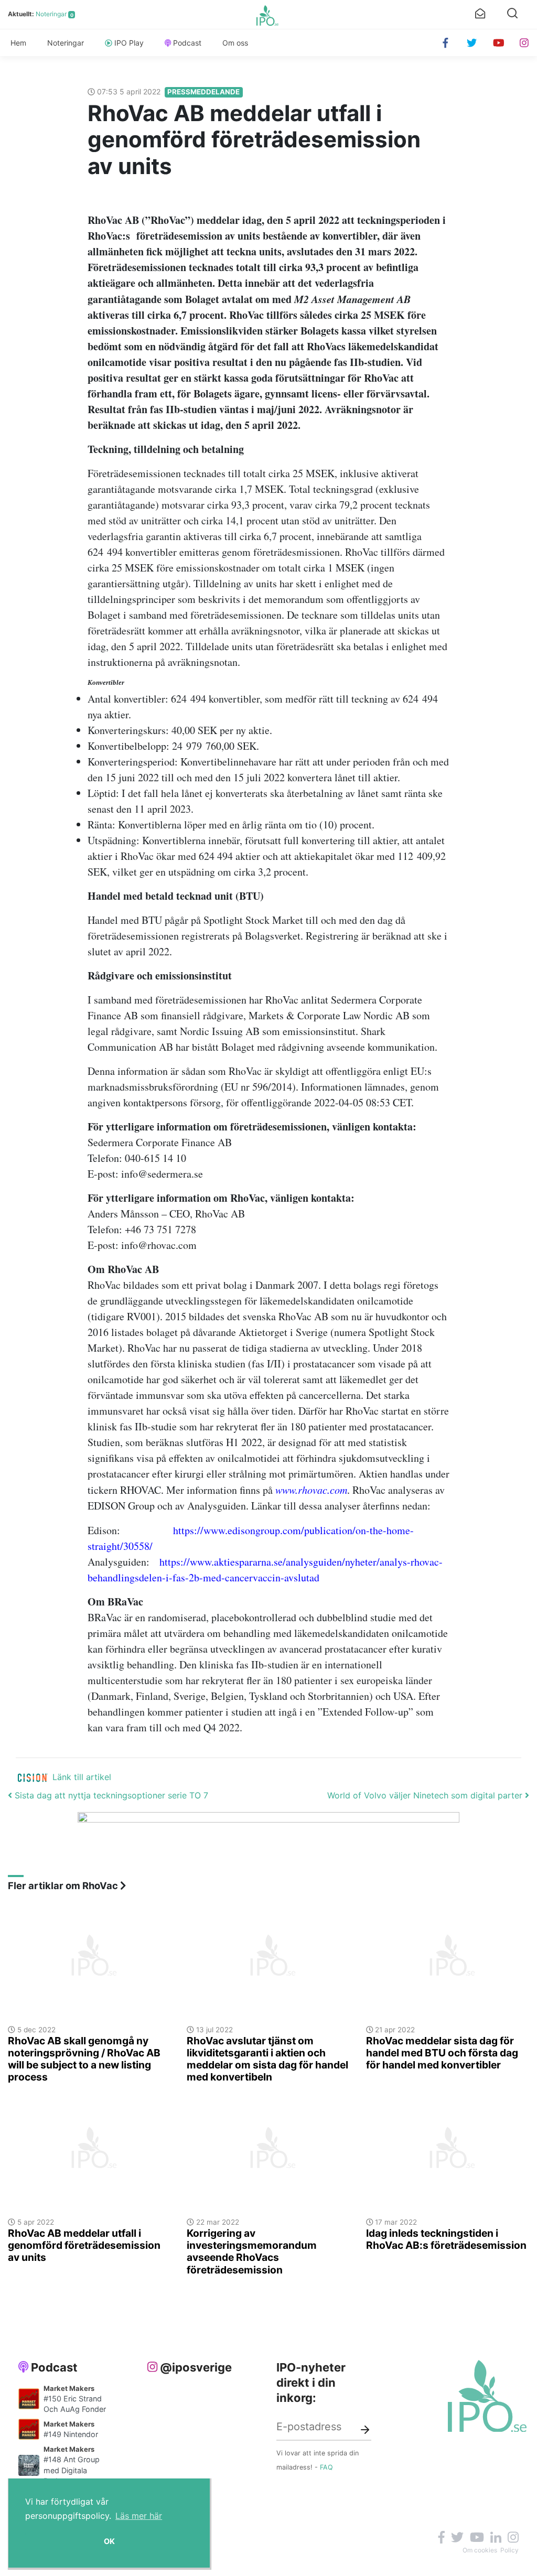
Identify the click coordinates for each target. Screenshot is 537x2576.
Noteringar (51, 14)
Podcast (187, 43)
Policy (509, 2550)
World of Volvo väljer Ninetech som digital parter (426, 1795)
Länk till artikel (82, 1777)
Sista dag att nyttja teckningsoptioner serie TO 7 (110, 1795)
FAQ (326, 2467)
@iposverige (196, 2367)
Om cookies (480, 2550)
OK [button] (109, 2541)
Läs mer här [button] (139, 2516)
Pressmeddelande (203, 92)
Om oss (235, 43)
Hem (18, 43)
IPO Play (129, 43)
